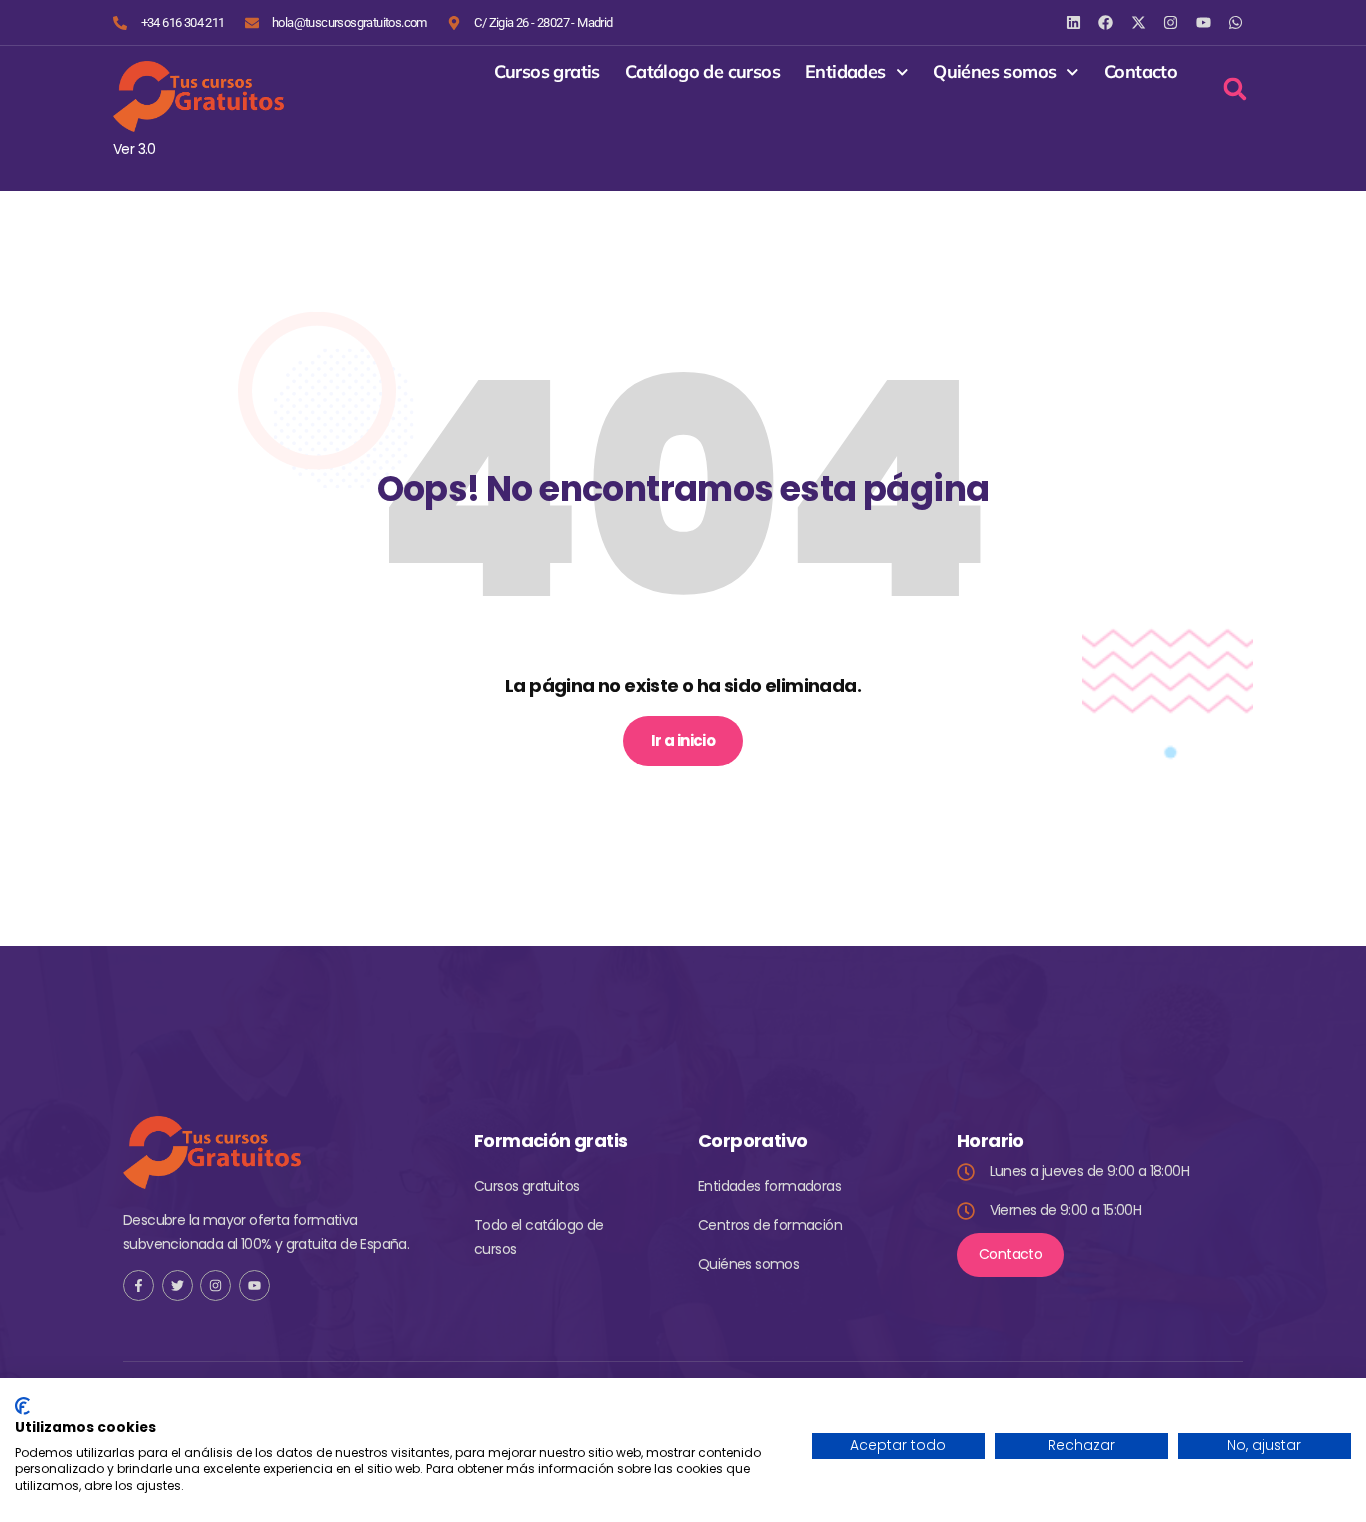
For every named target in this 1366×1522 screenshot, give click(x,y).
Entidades (845, 72)
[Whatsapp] (1235, 22)
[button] (1234, 88)
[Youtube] (254, 1285)
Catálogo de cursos (702, 72)
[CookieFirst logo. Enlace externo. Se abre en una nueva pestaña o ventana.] (22, 1406)
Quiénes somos (994, 72)
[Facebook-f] (138, 1285)
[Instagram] (1170, 22)
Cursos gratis (547, 72)
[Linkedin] (1073, 22)
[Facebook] (1105, 22)
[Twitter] (177, 1285)
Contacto (1140, 72)
